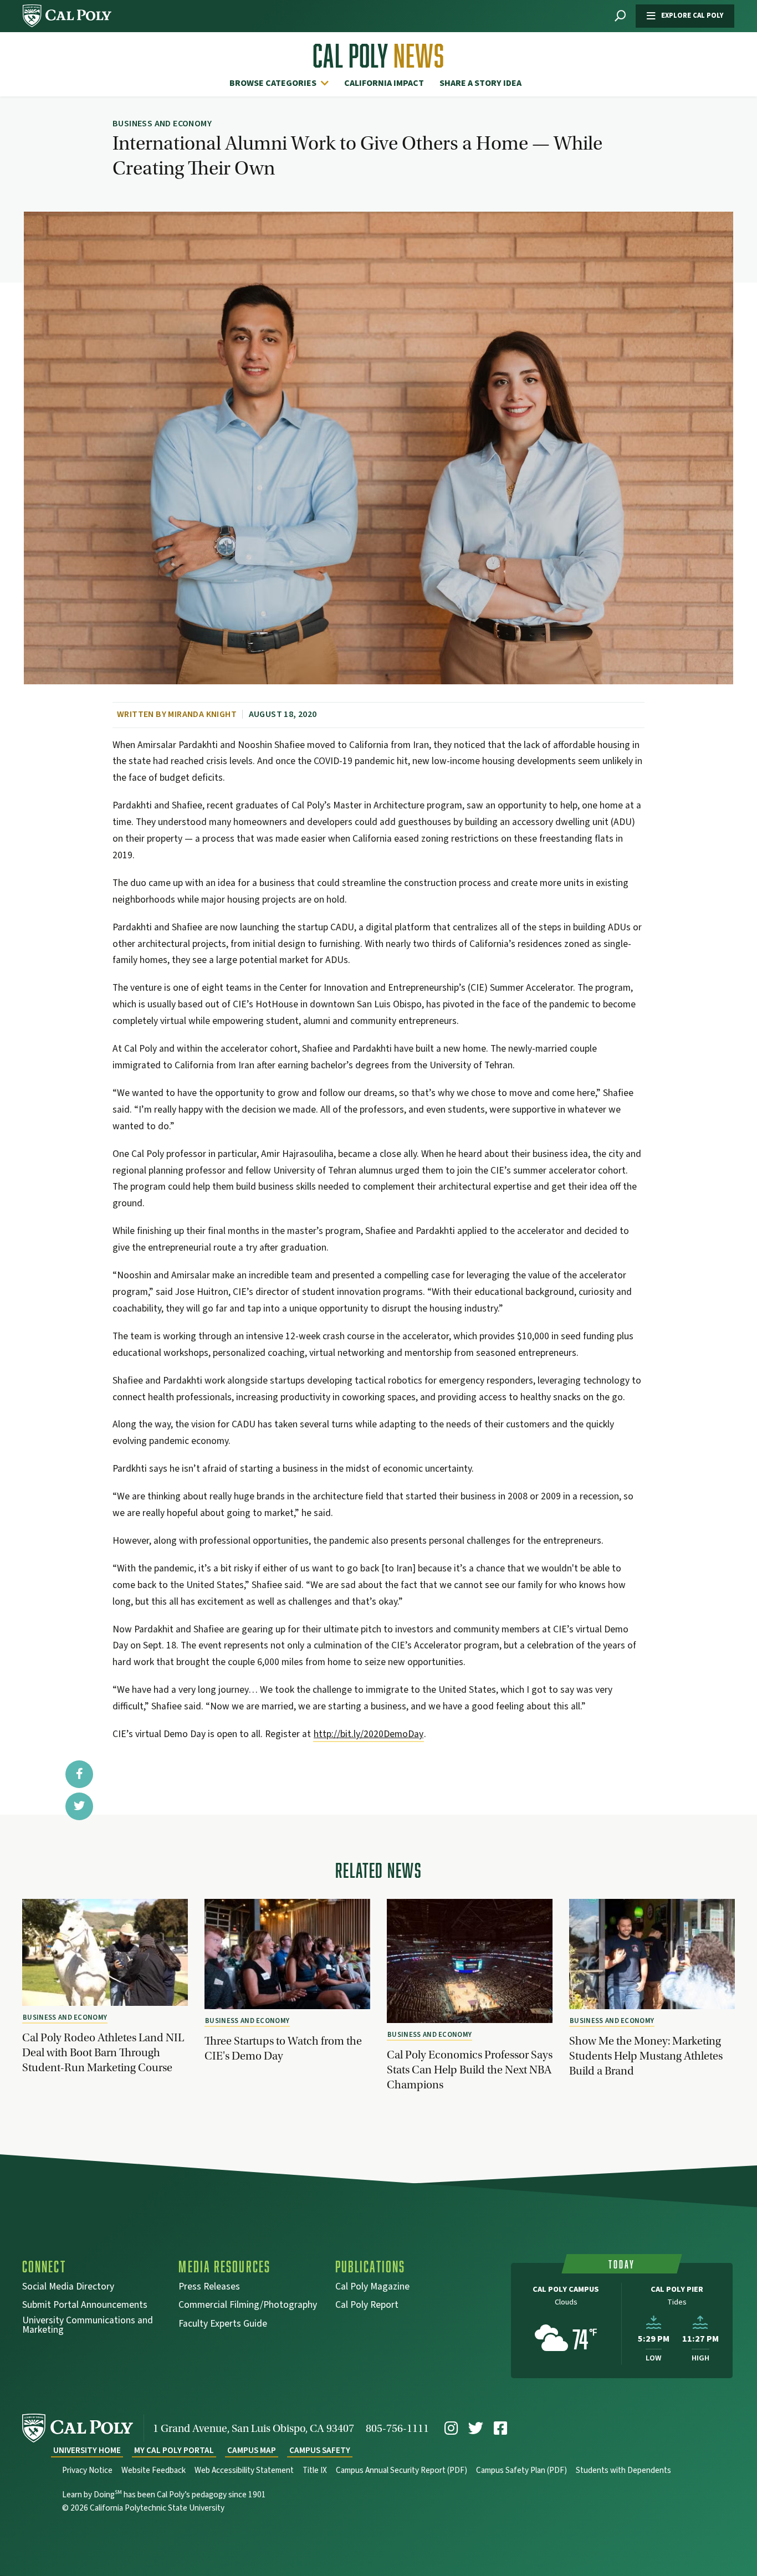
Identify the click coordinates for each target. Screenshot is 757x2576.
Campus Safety (320, 2450)
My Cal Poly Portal (174, 2450)
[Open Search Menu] (620, 16)
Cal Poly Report (367, 2306)
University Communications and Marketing (88, 2326)
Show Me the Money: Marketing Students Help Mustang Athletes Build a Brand (646, 2056)
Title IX (315, 2470)
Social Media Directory (68, 2288)
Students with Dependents (623, 2470)
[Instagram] (451, 2428)
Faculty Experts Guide (223, 2325)
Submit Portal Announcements (85, 2306)
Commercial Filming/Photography (248, 2306)
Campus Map (252, 2450)
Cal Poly (378, 56)
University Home (87, 2450)
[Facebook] (500, 2428)
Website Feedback (154, 2470)
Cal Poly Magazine (372, 2288)
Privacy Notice (87, 2470)
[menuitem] (282, 83)
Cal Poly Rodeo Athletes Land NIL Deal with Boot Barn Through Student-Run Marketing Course (103, 2052)
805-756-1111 (397, 2428)
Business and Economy (65, 2017)
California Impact (384, 83)
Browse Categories (273, 83)
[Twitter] (476, 2428)
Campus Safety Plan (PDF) (521, 2470)
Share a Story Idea (480, 83)
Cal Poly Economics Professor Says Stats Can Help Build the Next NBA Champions (470, 2070)
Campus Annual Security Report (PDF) (401, 2470)
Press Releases (209, 2288)
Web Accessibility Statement (244, 2470)
